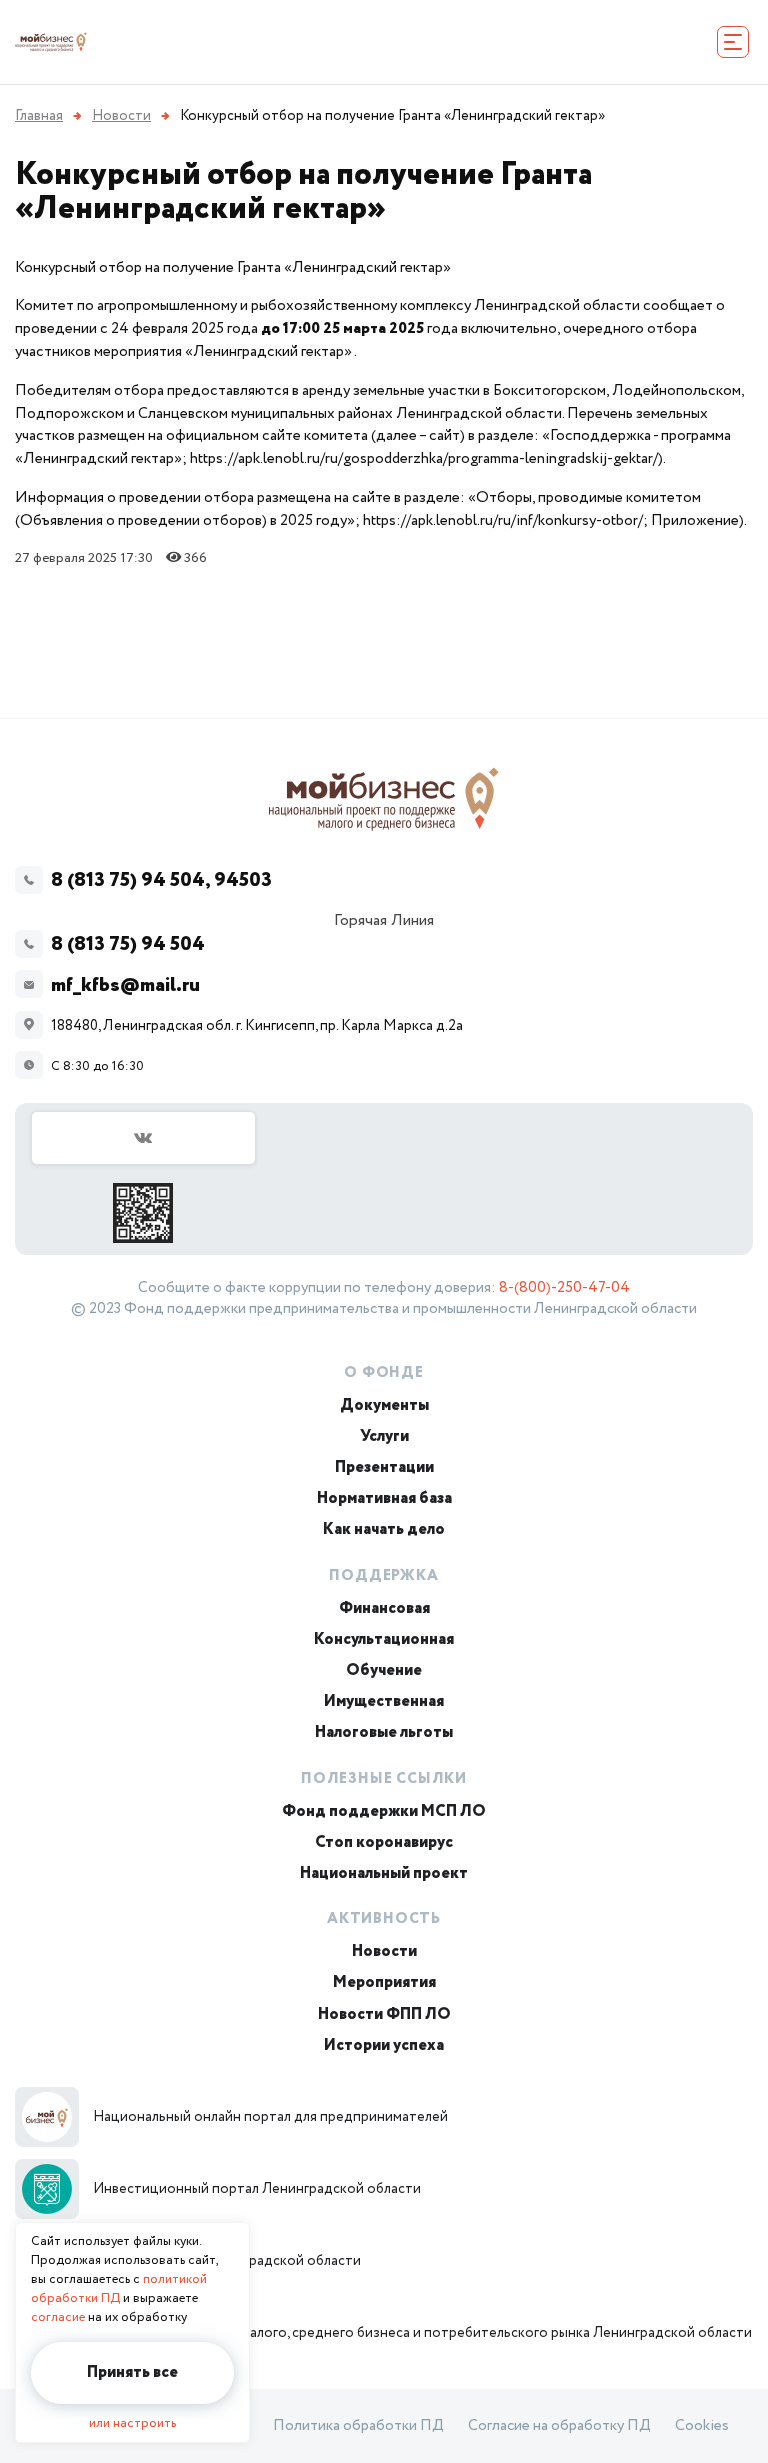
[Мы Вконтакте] (143, 1177)
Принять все (132, 2372)
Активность (384, 1919)
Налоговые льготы (384, 1732)
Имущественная (384, 1701)
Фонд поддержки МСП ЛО (384, 1811)
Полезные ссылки (384, 1779)
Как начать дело (384, 1529)
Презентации (384, 1467)
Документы (384, 1405)
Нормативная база (384, 1498)
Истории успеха (384, 2045)
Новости (384, 1951)
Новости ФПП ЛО (384, 2014)
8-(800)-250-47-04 (564, 1288)
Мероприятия (384, 1982)
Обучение (384, 1670)
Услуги (384, 1436)
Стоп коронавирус (384, 1842)
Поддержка (383, 1576)
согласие (58, 2317)
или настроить (132, 2423)
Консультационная (384, 1639)
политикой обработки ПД (119, 2289)
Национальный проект (384, 1873)
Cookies (702, 2426)
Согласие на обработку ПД (559, 2426)
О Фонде (384, 1373)
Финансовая (384, 1608)
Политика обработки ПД (358, 2426)
